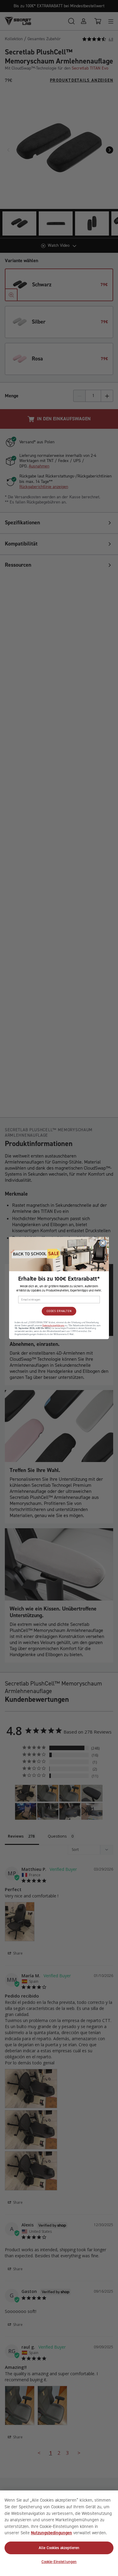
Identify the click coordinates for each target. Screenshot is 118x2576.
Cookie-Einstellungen (59, 2562)
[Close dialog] (103, 1243)
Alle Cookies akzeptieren (59, 2548)
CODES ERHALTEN (59, 1311)
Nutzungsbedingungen (51, 2533)
